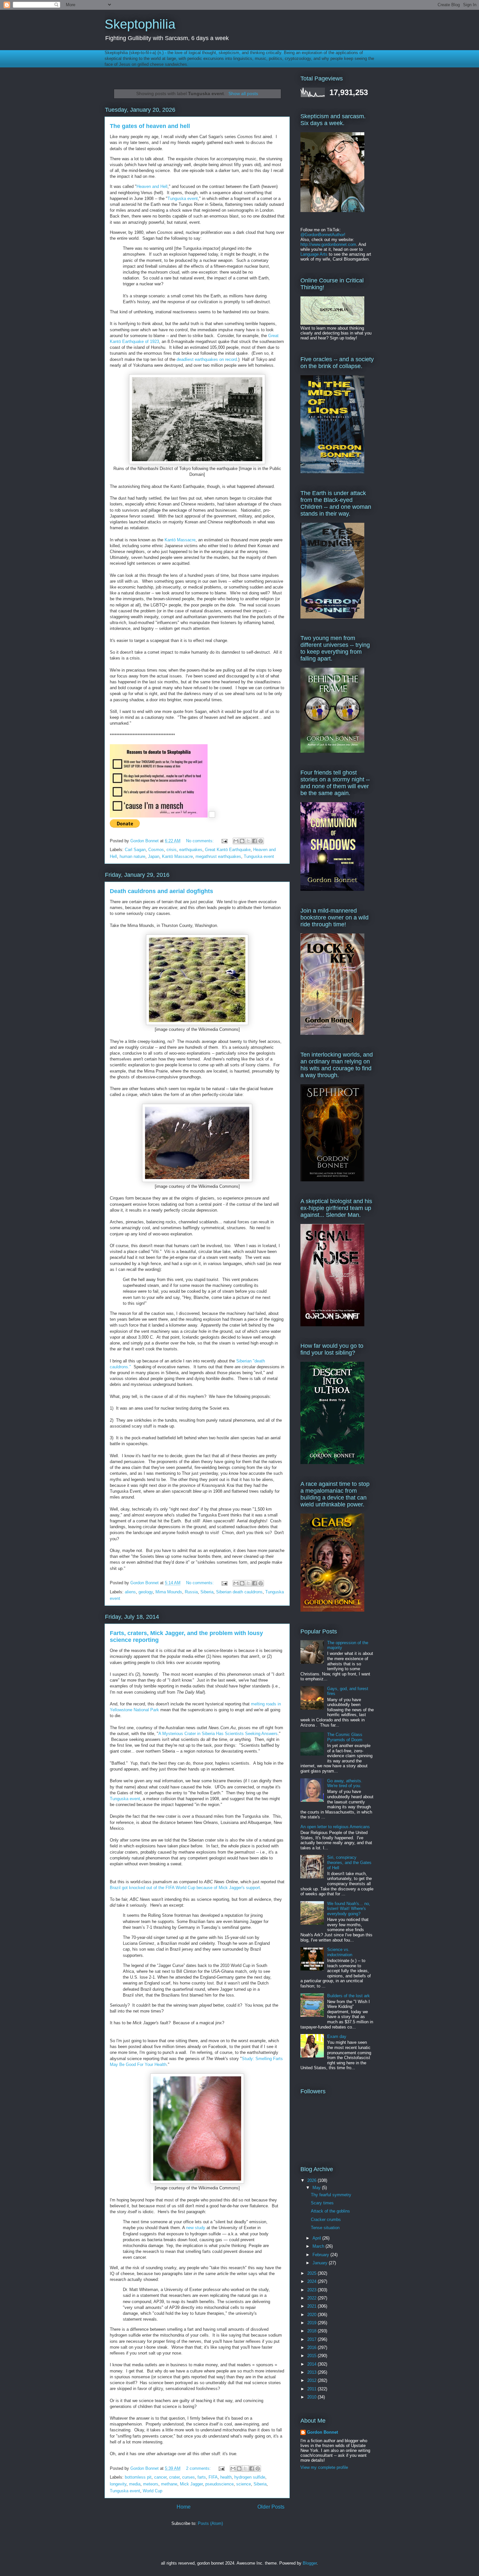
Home (184, 2507)
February (321, 2255)
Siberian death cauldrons (239, 1592)
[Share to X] (248, 841)
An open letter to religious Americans (335, 1827)
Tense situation (325, 2228)
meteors (151, 2484)
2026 (312, 2180)
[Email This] (236, 841)
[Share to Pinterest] (261, 841)
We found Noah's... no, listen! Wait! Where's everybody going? (349, 1909)
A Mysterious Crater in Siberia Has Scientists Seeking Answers (218, 1734)
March (319, 2246)
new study (196, 2228)
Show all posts (243, 93)
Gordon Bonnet (322, 2432)
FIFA (213, 2477)
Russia (191, 1592)
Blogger (310, 2563)
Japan (154, 856)
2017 (312, 2339)
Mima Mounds (169, 1592)
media (135, 2484)
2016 (312, 2348)
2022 (312, 2298)
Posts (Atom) (210, 2523)
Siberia (207, 1592)
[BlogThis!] (242, 841)
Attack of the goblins (330, 2211)
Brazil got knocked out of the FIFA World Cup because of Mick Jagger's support (185, 1888)
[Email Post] (224, 841)
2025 (312, 2273)
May (317, 2188)
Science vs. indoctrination (340, 1952)
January (321, 2263)
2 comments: (199, 2468)
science (244, 2484)
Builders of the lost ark (348, 1996)
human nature (132, 856)
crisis (172, 850)
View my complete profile (324, 2467)
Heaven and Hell (152, 186)
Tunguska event (183, 199)
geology (146, 1592)
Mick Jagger (191, 2484)
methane (169, 2484)
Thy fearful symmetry (331, 2195)
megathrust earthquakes (218, 856)
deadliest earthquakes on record (207, 359)
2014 (312, 2364)
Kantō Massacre (180, 540)
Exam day (337, 2036)
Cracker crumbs (326, 2220)
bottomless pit (138, 2477)
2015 (312, 2356)
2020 (312, 2315)
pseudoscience (219, 2484)
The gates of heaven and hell (150, 126)
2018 (312, 2331)
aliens (130, 1592)
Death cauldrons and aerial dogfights (161, 891)
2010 (312, 2397)
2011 (312, 2389)
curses (189, 2477)
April (317, 2238)
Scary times (322, 2203)
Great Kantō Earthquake (228, 850)
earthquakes (191, 850)
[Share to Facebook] (254, 841)
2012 (312, 2380)
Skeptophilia (140, 24)
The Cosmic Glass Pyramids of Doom (345, 1737)
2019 (312, 2323)
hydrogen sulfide (250, 2477)
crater (174, 2477)
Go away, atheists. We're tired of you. (345, 1783)
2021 (312, 2306)
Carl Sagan (135, 850)
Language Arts (314, 254)
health (226, 2477)
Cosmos (156, 850)
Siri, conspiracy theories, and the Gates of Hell (349, 1862)
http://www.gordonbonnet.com (328, 244)
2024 (312, 2281)
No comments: (201, 841)
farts (202, 2477)
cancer (160, 2477)
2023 (312, 2290)
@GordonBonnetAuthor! (323, 235)
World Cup (152, 2491)
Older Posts (271, 2507)
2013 (312, 2372)
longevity (118, 2484)
